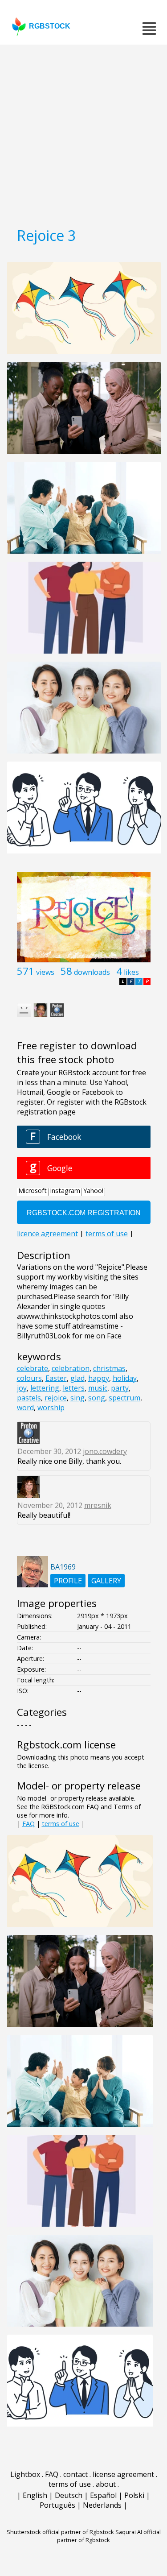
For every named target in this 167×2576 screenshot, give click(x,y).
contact (75, 2474)
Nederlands (102, 2505)
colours (29, 1378)
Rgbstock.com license (66, 1745)
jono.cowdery (105, 1451)
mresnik (98, 1505)
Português (57, 2505)
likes (131, 972)
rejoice (56, 1398)
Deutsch (69, 2495)
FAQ (29, 1824)
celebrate (33, 1368)
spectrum (124, 1398)
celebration (71, 1368)
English (35, 2495)
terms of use (61, 1824)
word (25, 1408)
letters (74, 1388)
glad (77, 1378)
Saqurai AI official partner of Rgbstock (109, 2536)
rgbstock (50, 26)
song (97, 1398)
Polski (134, 2495)
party (120, 1388)
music (98, 1388)
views (45, 972)
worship (51, 1408)
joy (22, 1388)
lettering (45, 1388)
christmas (109, 1368)
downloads (92, 972)
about (106, 2484)
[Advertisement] (83, 133)
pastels (29, 1398)
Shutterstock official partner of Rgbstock (60, 2532)
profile (68, 1581)
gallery (106, 1581)
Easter (56, 1378)
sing (77, 1398)
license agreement (123, 2474)
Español (103, 2495)
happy (99, 1378)
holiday (125, 1378)
